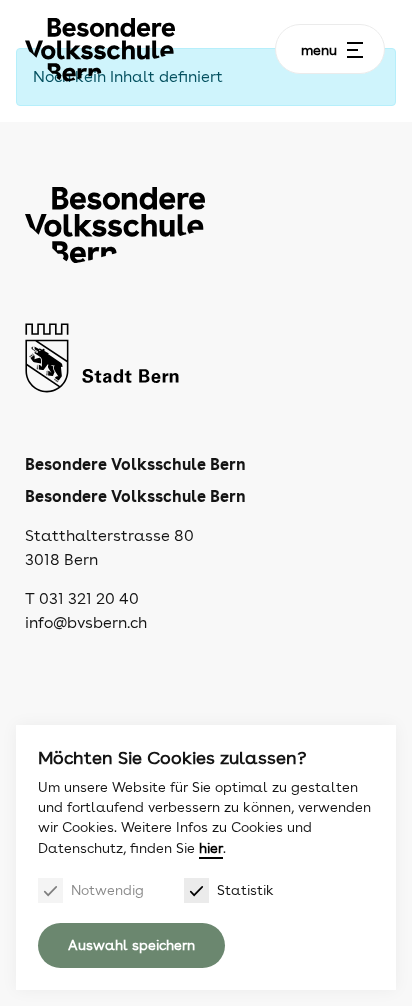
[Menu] (355, 50)
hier (211, 848)
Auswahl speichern (131, 945)
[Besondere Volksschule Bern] (100, 49)
